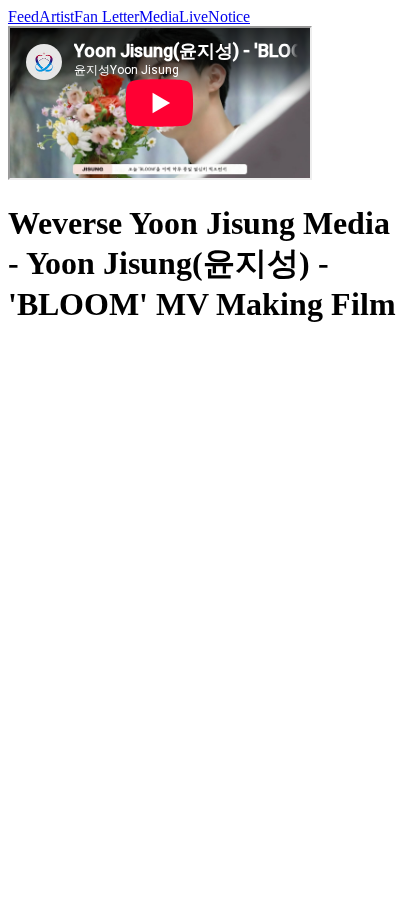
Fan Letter (106, 16)
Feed (23, 16)
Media (159, 16)
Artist (56, 16)
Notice (229, 16)
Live (193, 16)
